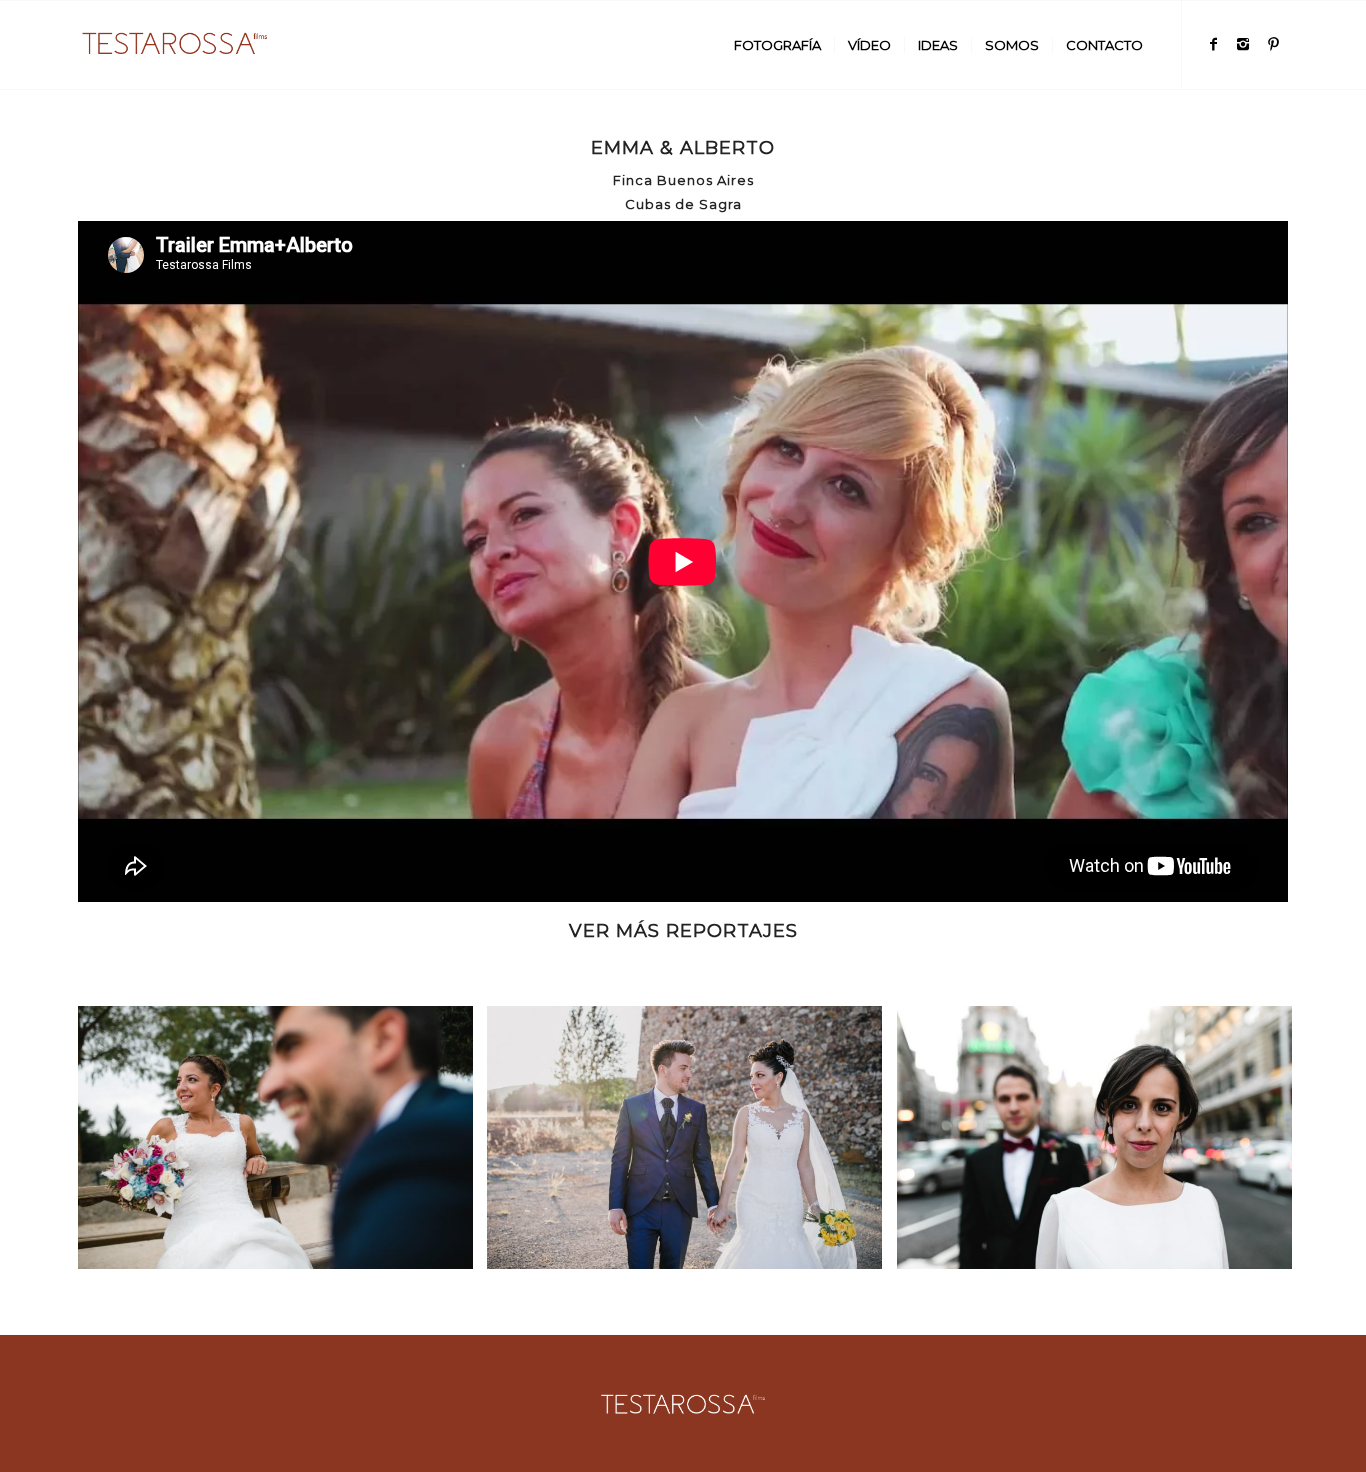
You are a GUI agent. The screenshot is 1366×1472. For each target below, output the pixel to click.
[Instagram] (1243, 44)
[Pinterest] (1273, 44)
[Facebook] (1213, 44)
